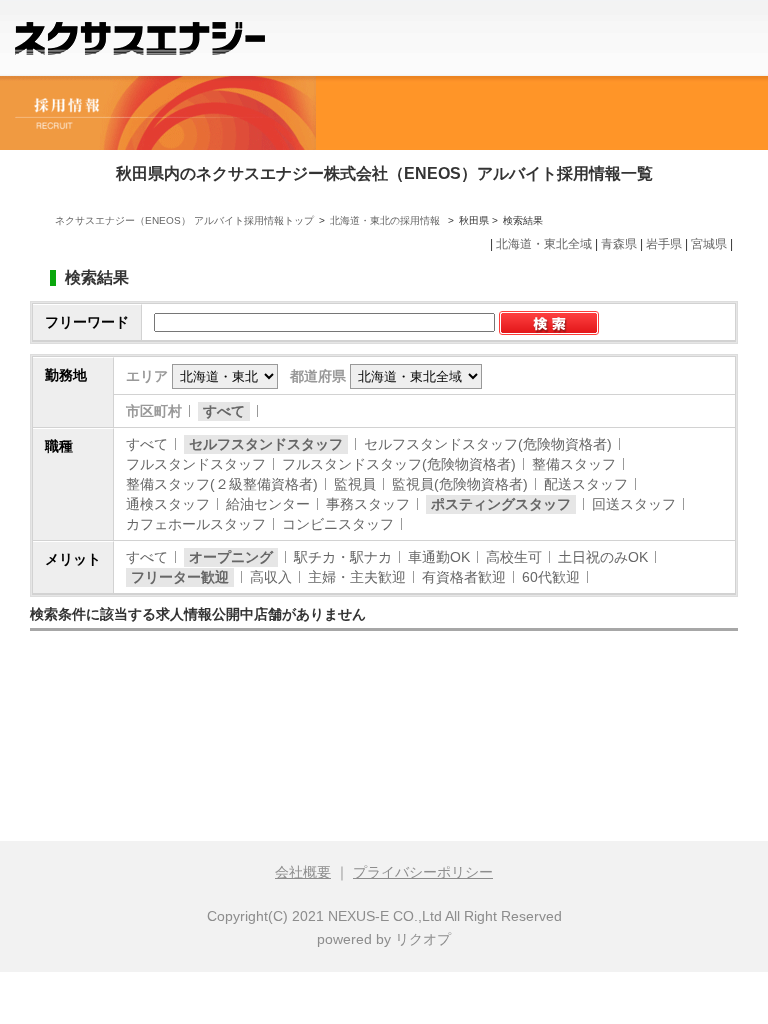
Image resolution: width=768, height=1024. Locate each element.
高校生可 (514, 557)
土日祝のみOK (603, 557)
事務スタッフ (368, 504)
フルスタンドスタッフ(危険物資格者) (399, 464)
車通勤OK (439, 557)
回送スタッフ (634, 504)
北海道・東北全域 (544, 244)
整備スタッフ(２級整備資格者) (222, 484)
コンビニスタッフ (338, 524)
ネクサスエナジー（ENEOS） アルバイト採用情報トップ (184, 220)
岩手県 (664, 244)
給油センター (268, 504)
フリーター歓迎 (180, 577)
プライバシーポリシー (423, 872)
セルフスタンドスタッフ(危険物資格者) (488, 444)
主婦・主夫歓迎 (357, 577)
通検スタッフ (168, 504)
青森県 (619, 244)
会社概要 (303, 872)
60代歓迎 (551, 577)
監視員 (355, 484)
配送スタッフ (586, 484)
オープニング (231, 557)
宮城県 (709, 244)
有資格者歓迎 (464, 577)
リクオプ (423, 939)
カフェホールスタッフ (196, 524)
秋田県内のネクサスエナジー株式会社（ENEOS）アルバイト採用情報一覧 (384, 173)
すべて (224, 411)
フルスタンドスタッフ (196, 464)
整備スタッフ (574, 464)
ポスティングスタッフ (501, 504)
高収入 (271, 577)
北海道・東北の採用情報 (386, 220)
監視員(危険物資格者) (460, 484)
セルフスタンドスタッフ (266, 444)
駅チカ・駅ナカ (343, 557)
